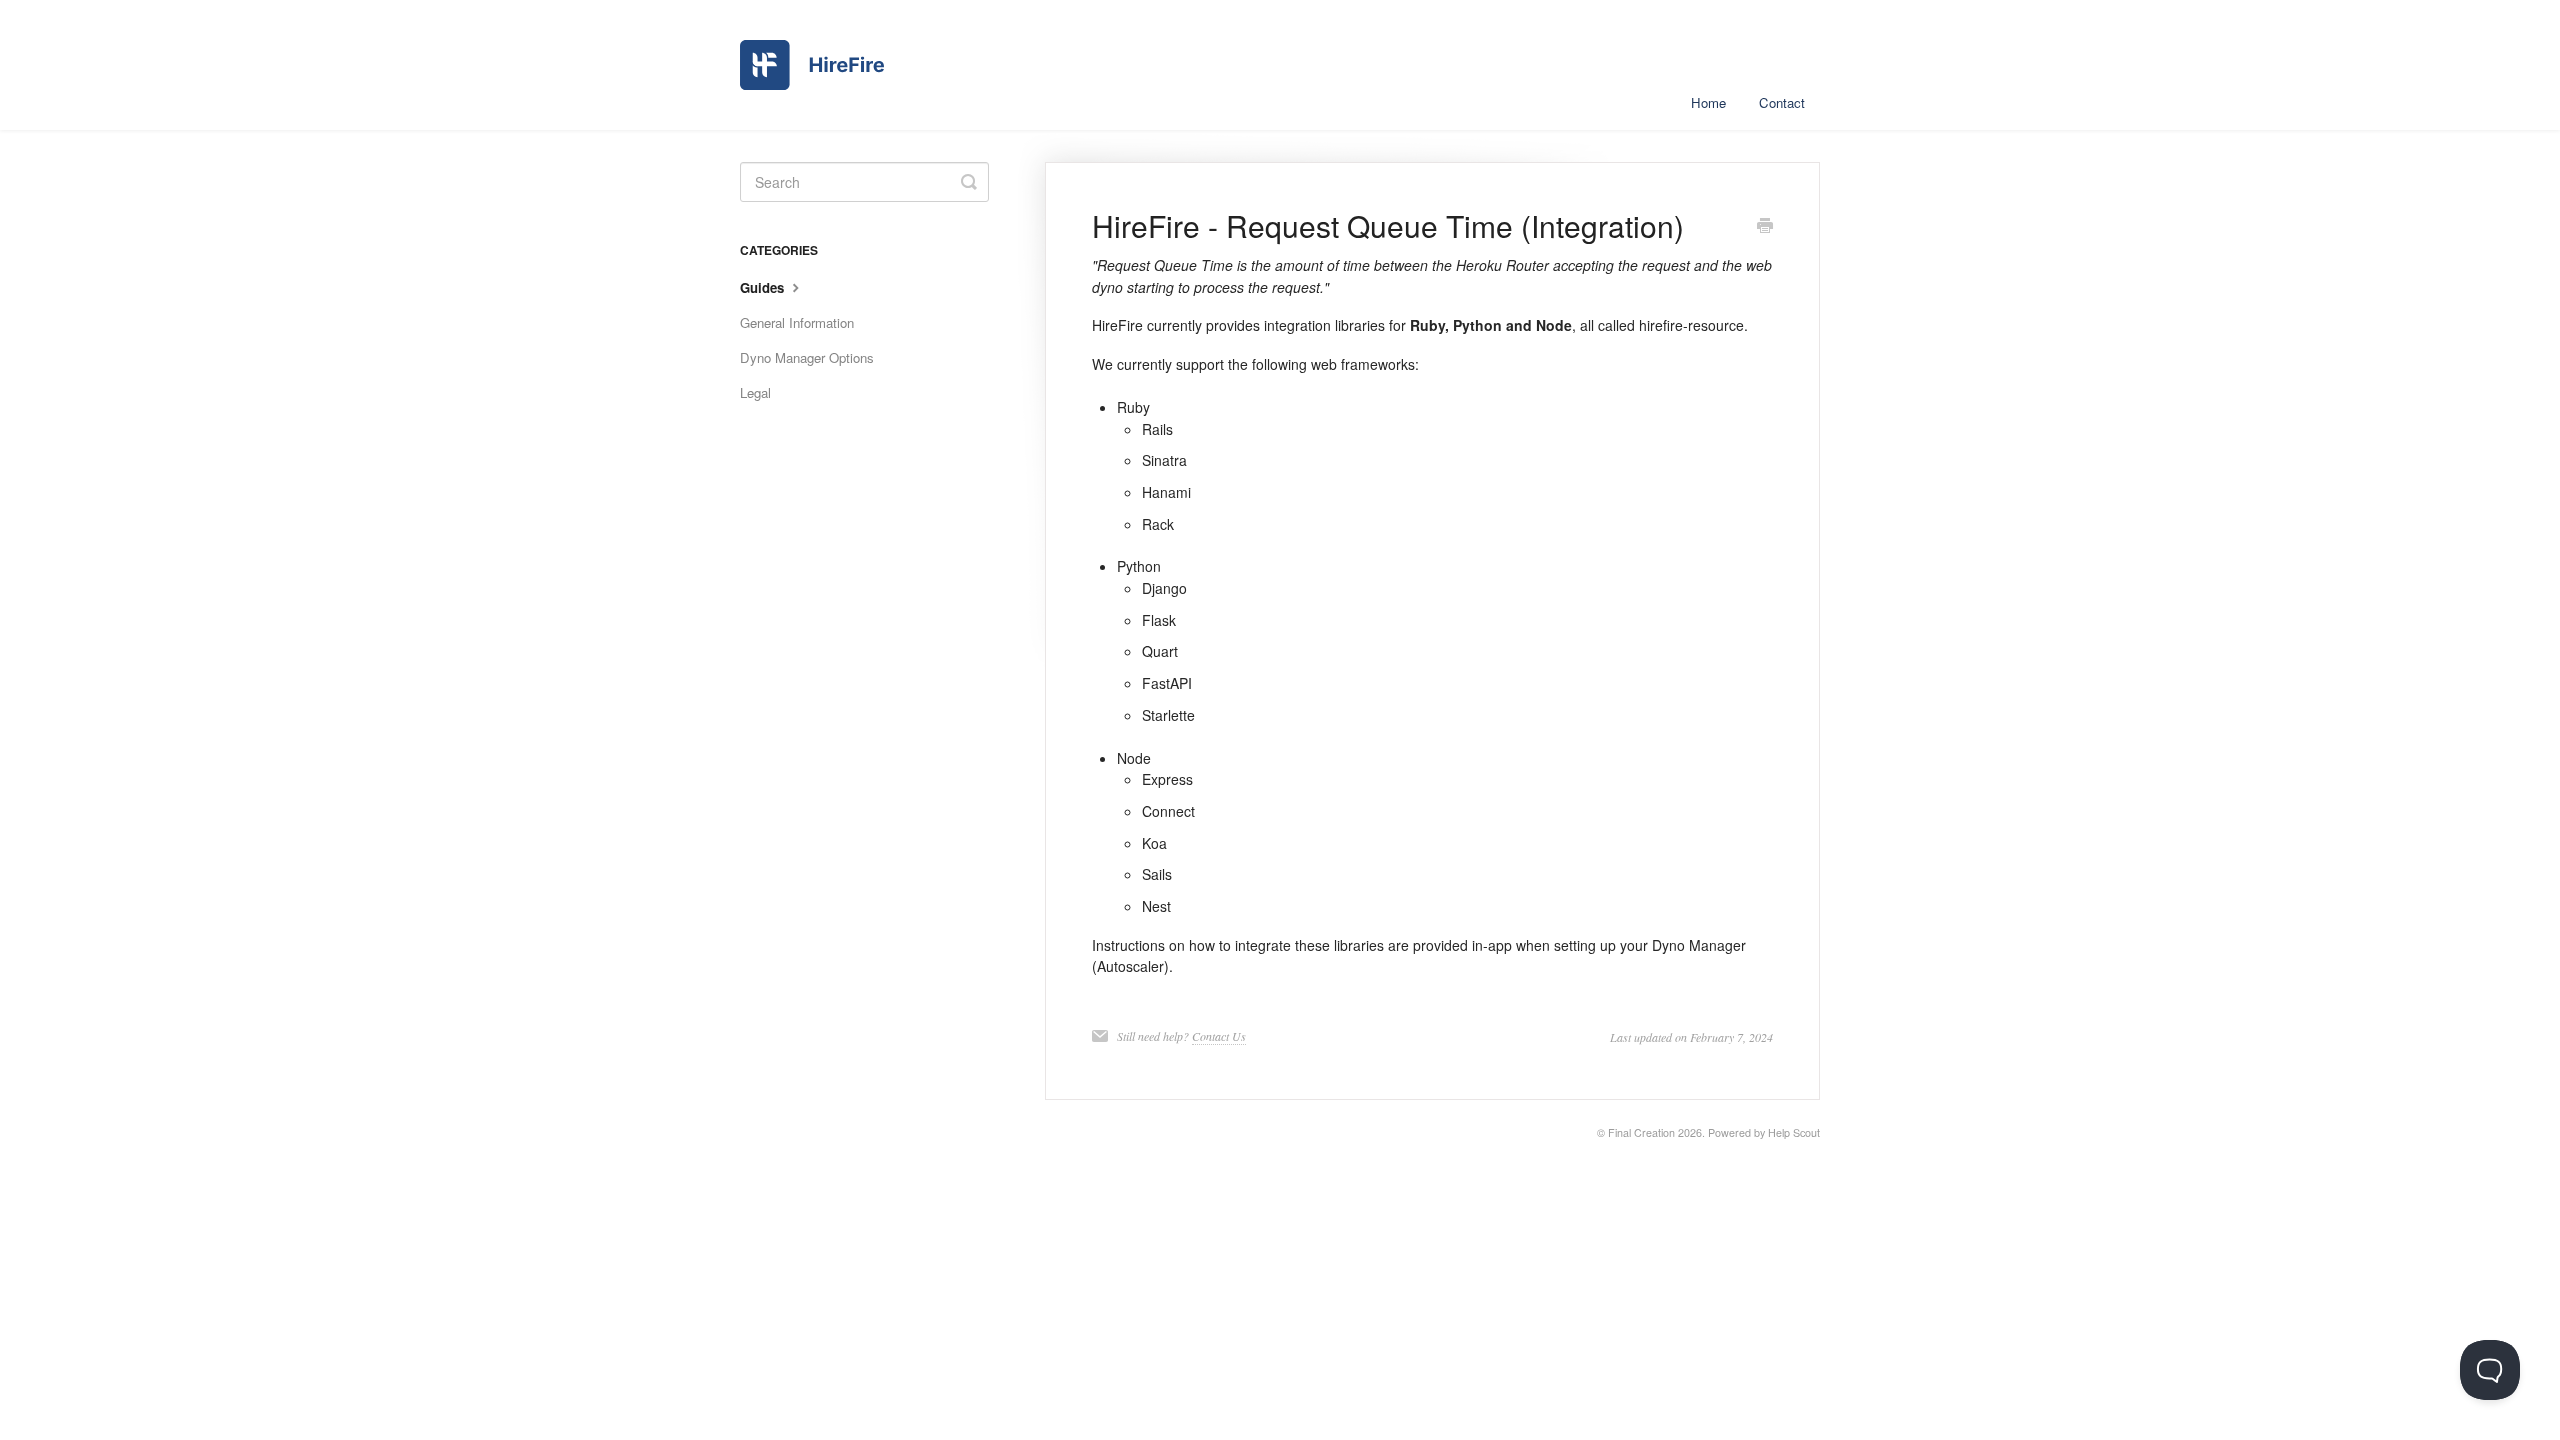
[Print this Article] (1765, 227)
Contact (1782, 102)
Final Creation (1641, 1132)
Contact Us (1219, 1036)
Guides (764, 287)
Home (1708, 102)
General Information (797, 322)
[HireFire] (812, 65)
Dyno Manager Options (807, 357)
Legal (755, 392)
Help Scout (1794, 1132)
